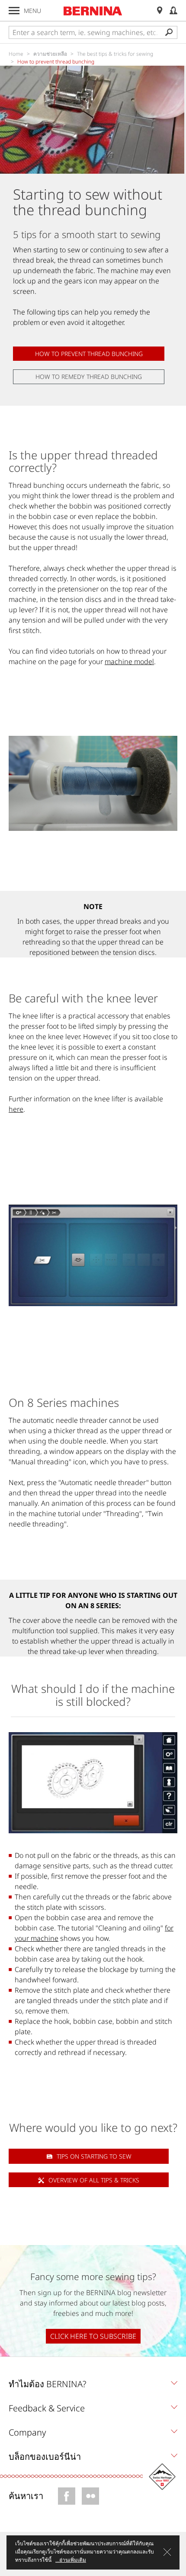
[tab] (93, 2386)
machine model (129, 661)
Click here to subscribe (93, 2336)
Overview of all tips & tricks (94, 2180)
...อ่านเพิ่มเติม (71, 2560)
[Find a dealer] (160, 11)
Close (167, 2552)
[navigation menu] (14, 11)
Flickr (90, 2496)
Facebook (67, 2496)
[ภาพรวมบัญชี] (173, 11)
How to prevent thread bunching (89, 354)
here (16, 1109)
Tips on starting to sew (94, 2156)
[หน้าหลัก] (93, 11)
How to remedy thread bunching (89, 377)
